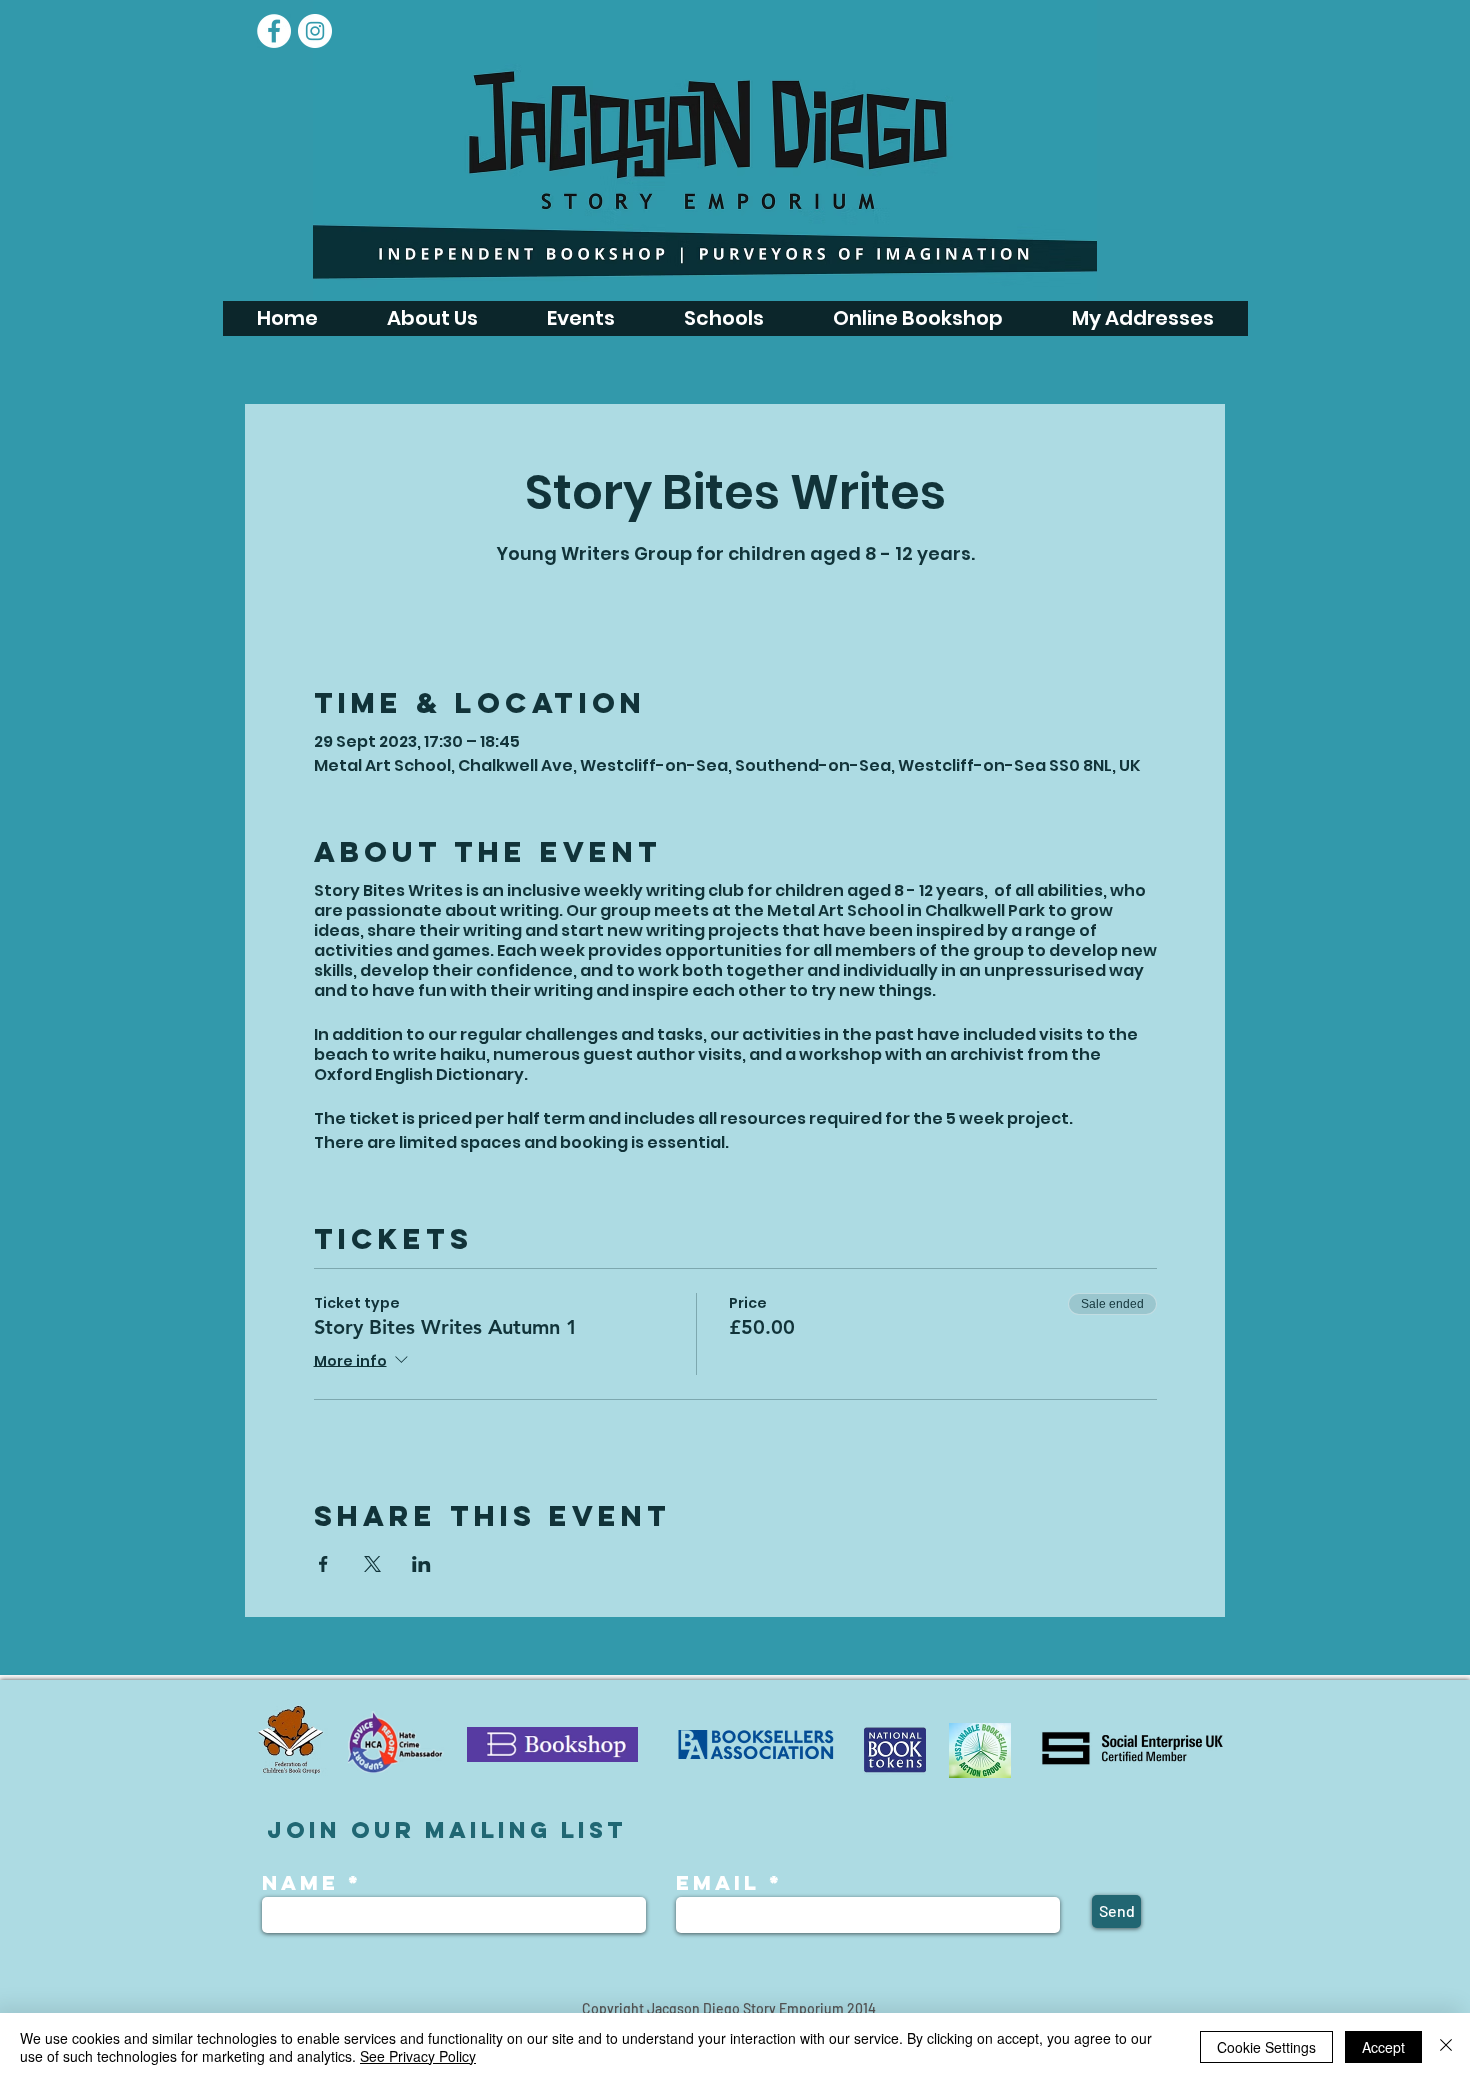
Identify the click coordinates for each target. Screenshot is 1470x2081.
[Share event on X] (372, 1564)
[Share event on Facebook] (323, 1564)
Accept (1383, 2047)
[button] (580, 318)
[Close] (1446, 2047)
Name (305, 1883)
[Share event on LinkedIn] (421, 1564)
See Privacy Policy (418, 2056)
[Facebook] (274, 31)
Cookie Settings (1266, 2047)
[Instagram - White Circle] (315, 31)
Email (718, 1883)
